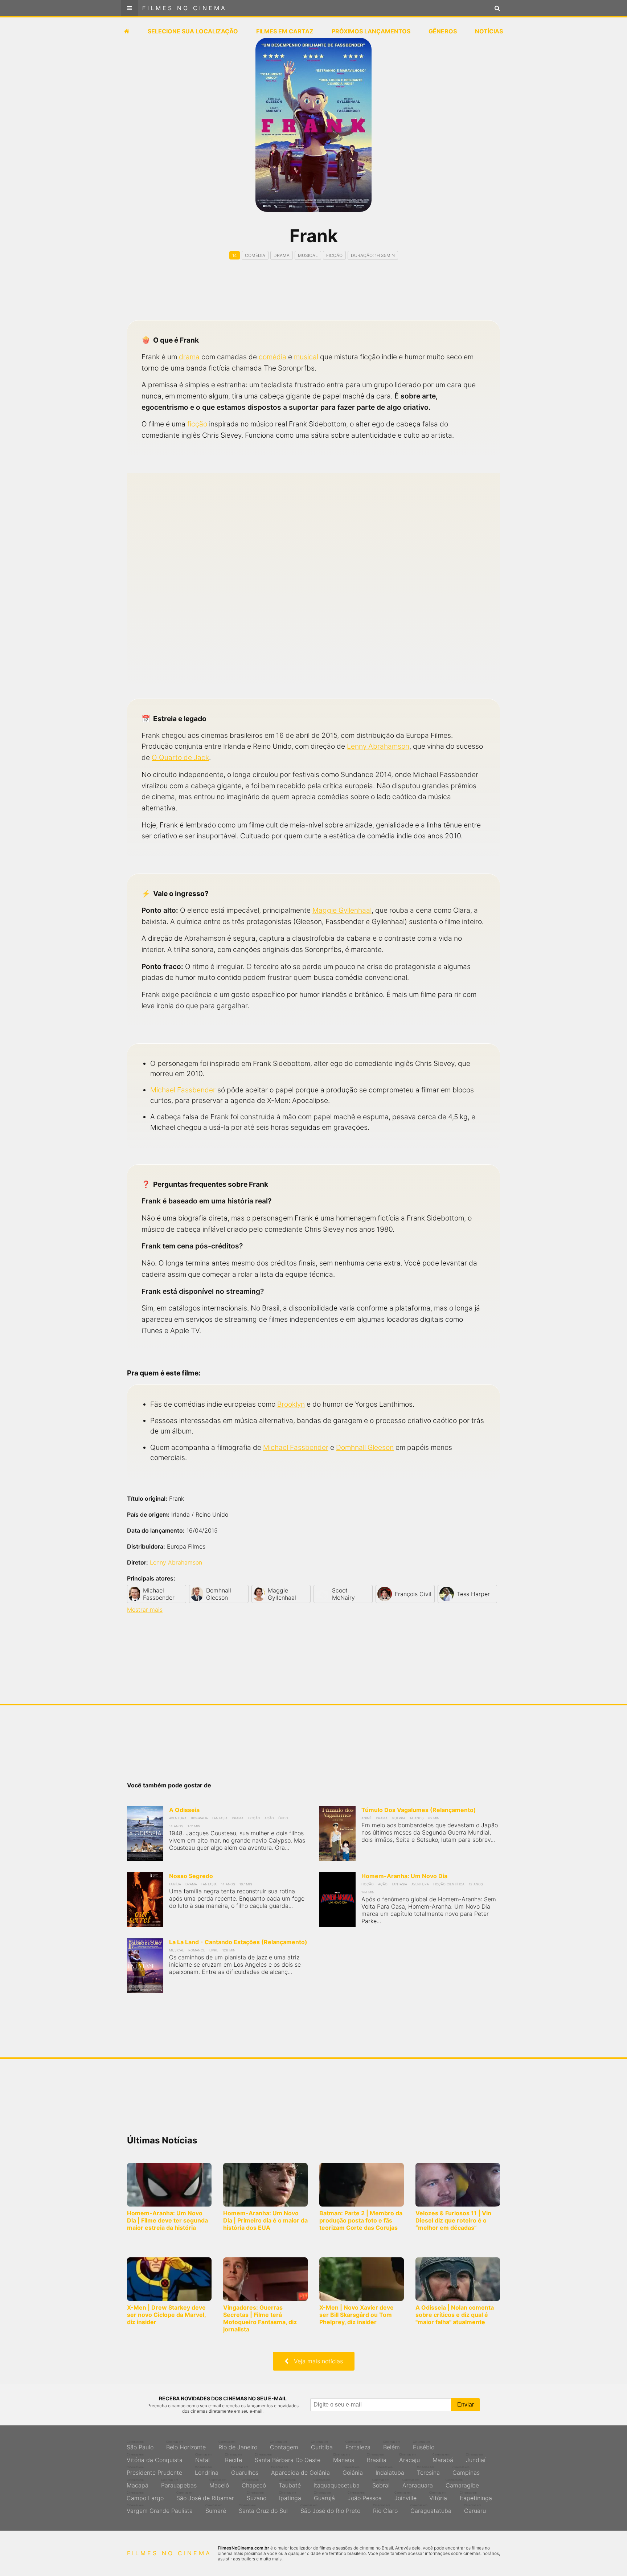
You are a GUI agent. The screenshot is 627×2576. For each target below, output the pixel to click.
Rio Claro (385, 2509)
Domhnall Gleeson (365, 1447)
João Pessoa (365, 2496)
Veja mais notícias (316, 2361)
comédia (272, 357)
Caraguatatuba (431, 2509)
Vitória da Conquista (155, 2458)
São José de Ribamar (205, 2496)
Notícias (489, 31)
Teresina (428, 2471)
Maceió (219, 2483)
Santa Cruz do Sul (263, 2509)
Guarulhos (245, 2471)
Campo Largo (145, 2496)
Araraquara (418, 2483)
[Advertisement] (313, 297)
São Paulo (140, 2445)
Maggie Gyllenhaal (342, 910)
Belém (392, 2445)
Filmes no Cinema (185, 8)
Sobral (381, 2483)
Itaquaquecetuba (337, 2483)
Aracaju (409, 2458)
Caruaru (475, 2509)
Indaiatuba (390, 2471)
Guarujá (324, 2496)
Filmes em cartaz (285, 31)
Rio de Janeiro (238, 2445)
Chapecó (254, 2483)
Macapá (138, 2483)
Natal (204, 2458)
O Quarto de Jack (180, 757)
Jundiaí (476, 2458)
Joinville (405, 2496)
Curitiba (322, 2445)
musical (306, 357)
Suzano (257, 2496)
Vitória (438, 2496)
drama (189, 357)
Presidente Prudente (154, 2471)
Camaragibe (462, 2483)
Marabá (443, 2458)
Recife (233, 2458)
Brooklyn (291, 1404)
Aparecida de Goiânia (300, 2471)
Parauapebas (179, 2483)
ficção (197, 424)
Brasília (377, 2458)
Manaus (344, 2458)
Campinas (466, 2471)
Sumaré (216, 2509)
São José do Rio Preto (330, 2509)
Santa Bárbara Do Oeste (288, 2458)
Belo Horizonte (186, 2445)
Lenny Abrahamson (378, 746)
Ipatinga (290, 2496)
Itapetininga (476, 2496)
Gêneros (443, 31)
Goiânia (353, 2471)
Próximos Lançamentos (371, 31)
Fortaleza (358, 2445)
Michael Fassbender (183, 1090)
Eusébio (424, 2445)
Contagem (284, 2445)
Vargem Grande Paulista (160, 2509)
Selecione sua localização (193, 31)
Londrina (207, 2471)
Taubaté (290, 2483)
